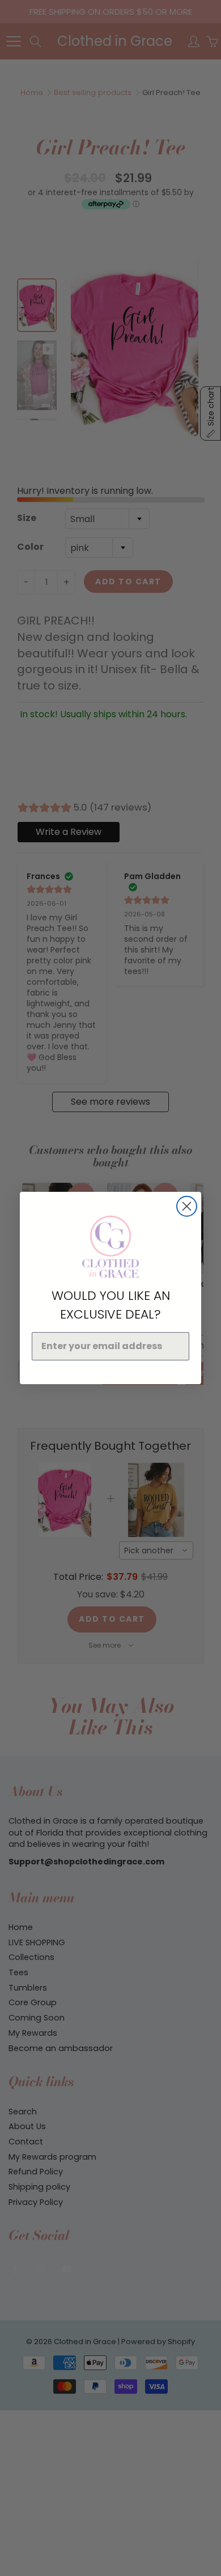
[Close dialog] (187, 1206)
